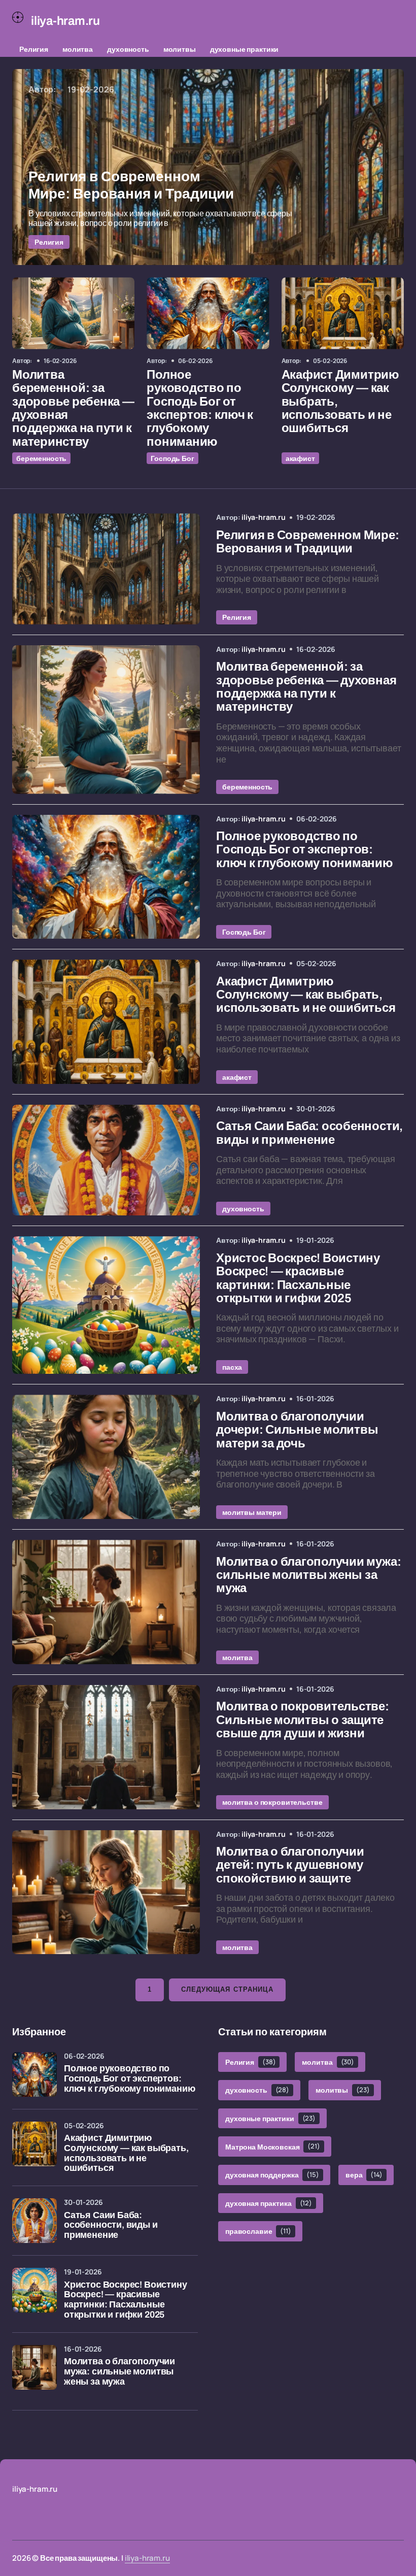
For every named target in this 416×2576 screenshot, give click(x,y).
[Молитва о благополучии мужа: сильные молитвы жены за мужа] (106, 1602)
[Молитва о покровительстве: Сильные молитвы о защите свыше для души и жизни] (106, 1747)
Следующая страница (227, 1989)
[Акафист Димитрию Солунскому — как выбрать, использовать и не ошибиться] (343, 313)
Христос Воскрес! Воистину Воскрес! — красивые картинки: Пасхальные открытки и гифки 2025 (126, 2300)
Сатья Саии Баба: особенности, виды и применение (111, 2225)
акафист (300, 458)
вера (364, 2175)
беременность (41, 458)
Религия (34, 49)
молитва (78, 49)
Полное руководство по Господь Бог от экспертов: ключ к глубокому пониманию (200, 408)
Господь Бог (172, 458)
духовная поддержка (272, 2175)
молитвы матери (252, 1512)
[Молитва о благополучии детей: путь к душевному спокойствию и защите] (106, 1892)
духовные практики (245, 49)
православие (258, 2231)
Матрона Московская (273, 2146)
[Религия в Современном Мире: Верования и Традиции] (208, 167)
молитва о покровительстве (272, 1802)
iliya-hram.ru (147, 2558)
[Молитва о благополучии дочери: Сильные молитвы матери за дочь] (106, 1457)
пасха (232, 1367)
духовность (128, 49)
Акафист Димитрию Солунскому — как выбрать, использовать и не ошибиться (340, 402)
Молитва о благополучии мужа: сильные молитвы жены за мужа (119, 2372)
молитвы (180, 49)
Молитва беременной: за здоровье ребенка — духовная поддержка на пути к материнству (73, 408)
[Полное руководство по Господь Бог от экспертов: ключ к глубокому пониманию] (208, 313)
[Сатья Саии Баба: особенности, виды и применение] (106, 1160)
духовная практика (269, 2203)
